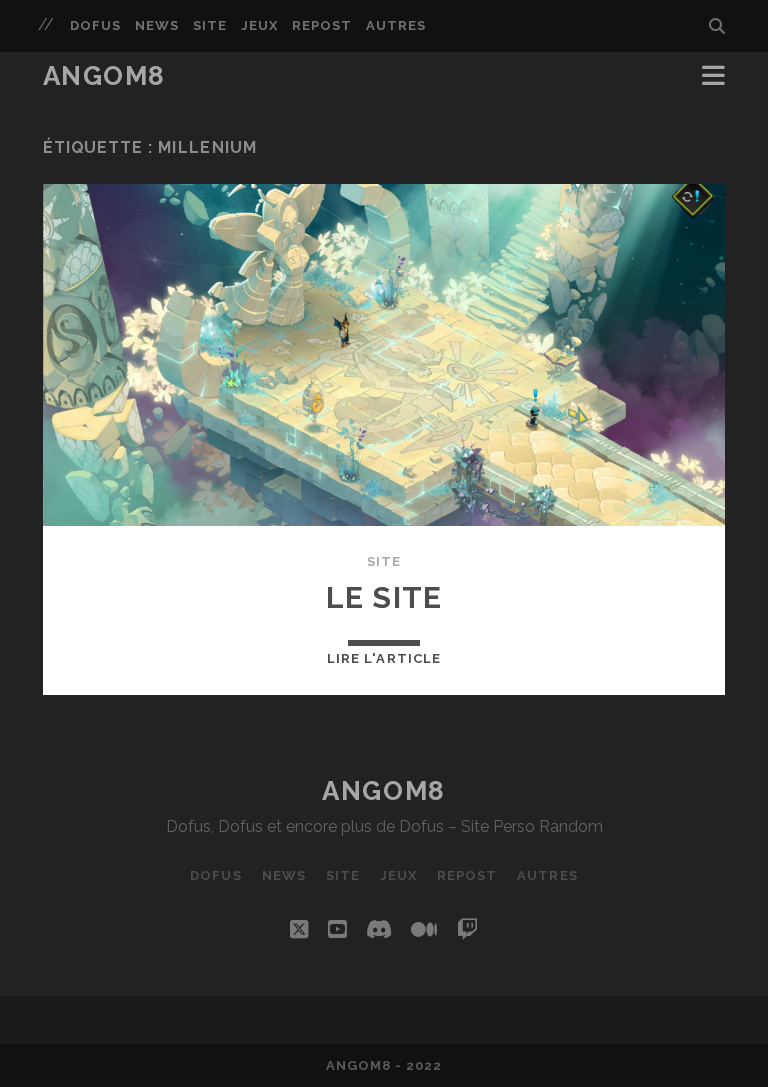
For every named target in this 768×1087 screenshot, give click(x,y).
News (157, 25)
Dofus (95, 25)
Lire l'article (384, 658)
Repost (322, 25)
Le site (384, 597)
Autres (396, 25)
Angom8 (104, 76)
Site (210, 25)
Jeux (259, 25)
